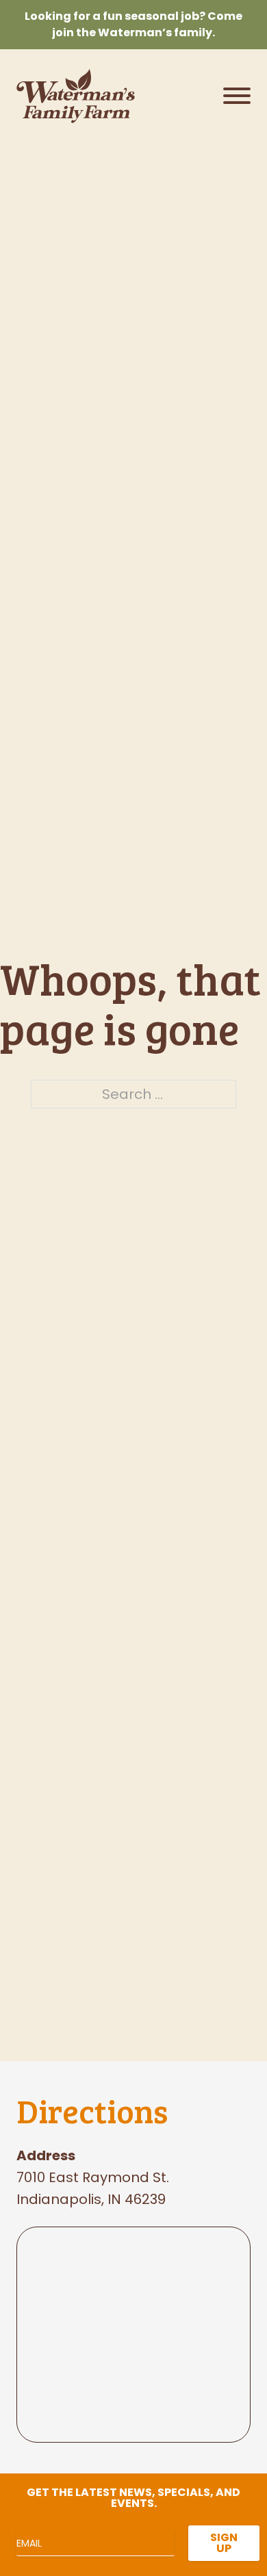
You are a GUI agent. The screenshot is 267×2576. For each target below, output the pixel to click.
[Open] (237, 96)
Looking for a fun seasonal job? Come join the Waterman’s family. (133, 24)
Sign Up (224, 2543)
